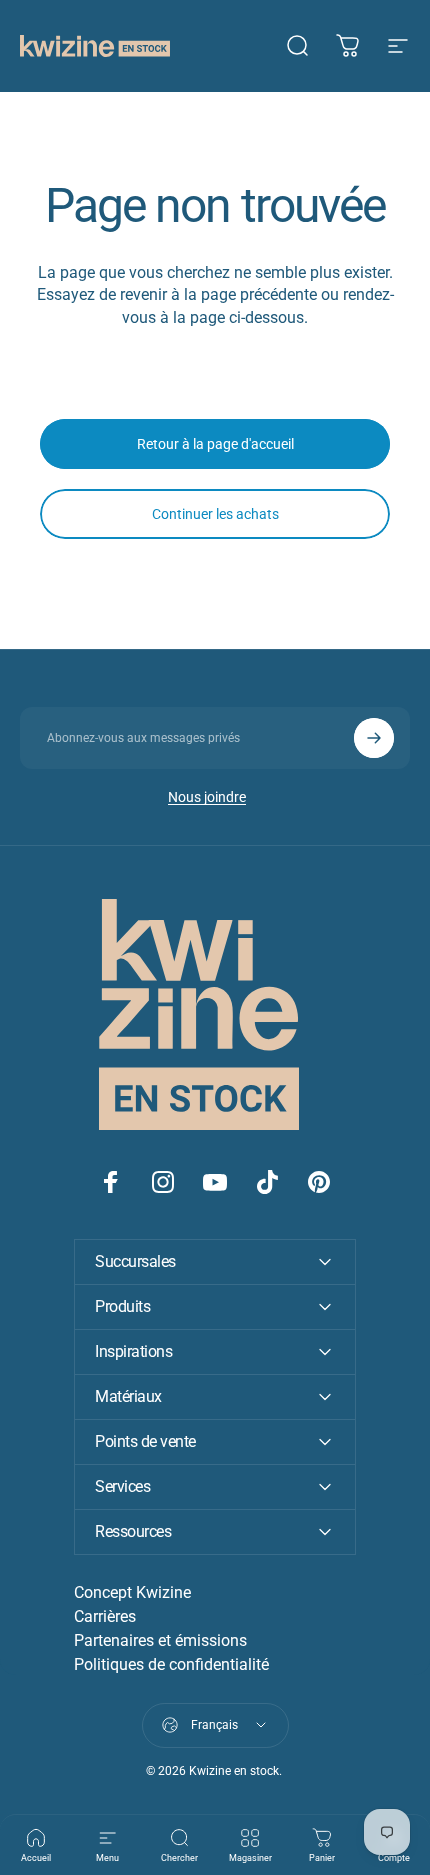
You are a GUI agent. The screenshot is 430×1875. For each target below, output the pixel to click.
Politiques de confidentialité (171, 1664)
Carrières (105, 1616)
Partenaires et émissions (160, 1640)
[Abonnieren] (374, 738)
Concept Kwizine (132, 1592)
